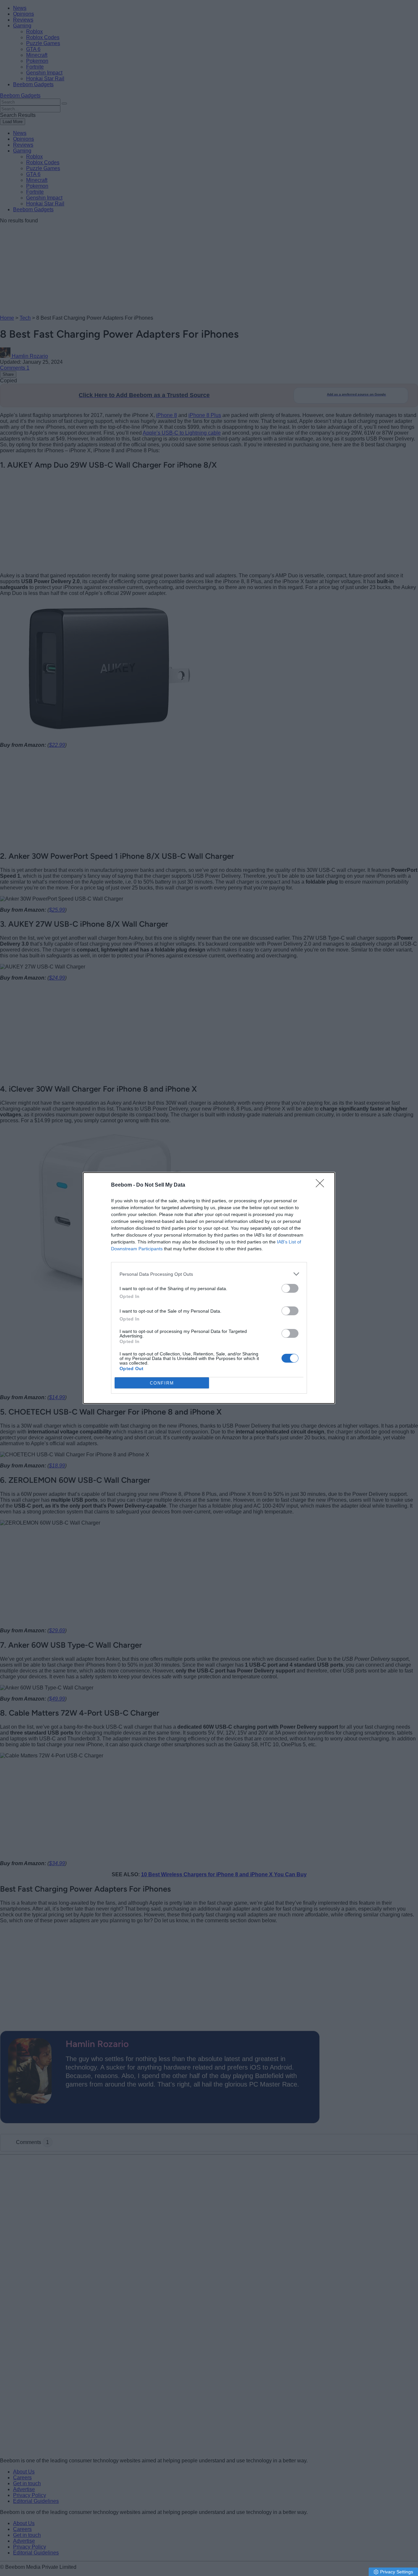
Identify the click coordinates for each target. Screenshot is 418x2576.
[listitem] (209, 1274)
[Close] (322, 1185)
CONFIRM (162, 1383)
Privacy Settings (397, 2572)
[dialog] (209, 1288)
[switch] (290, 1288)
